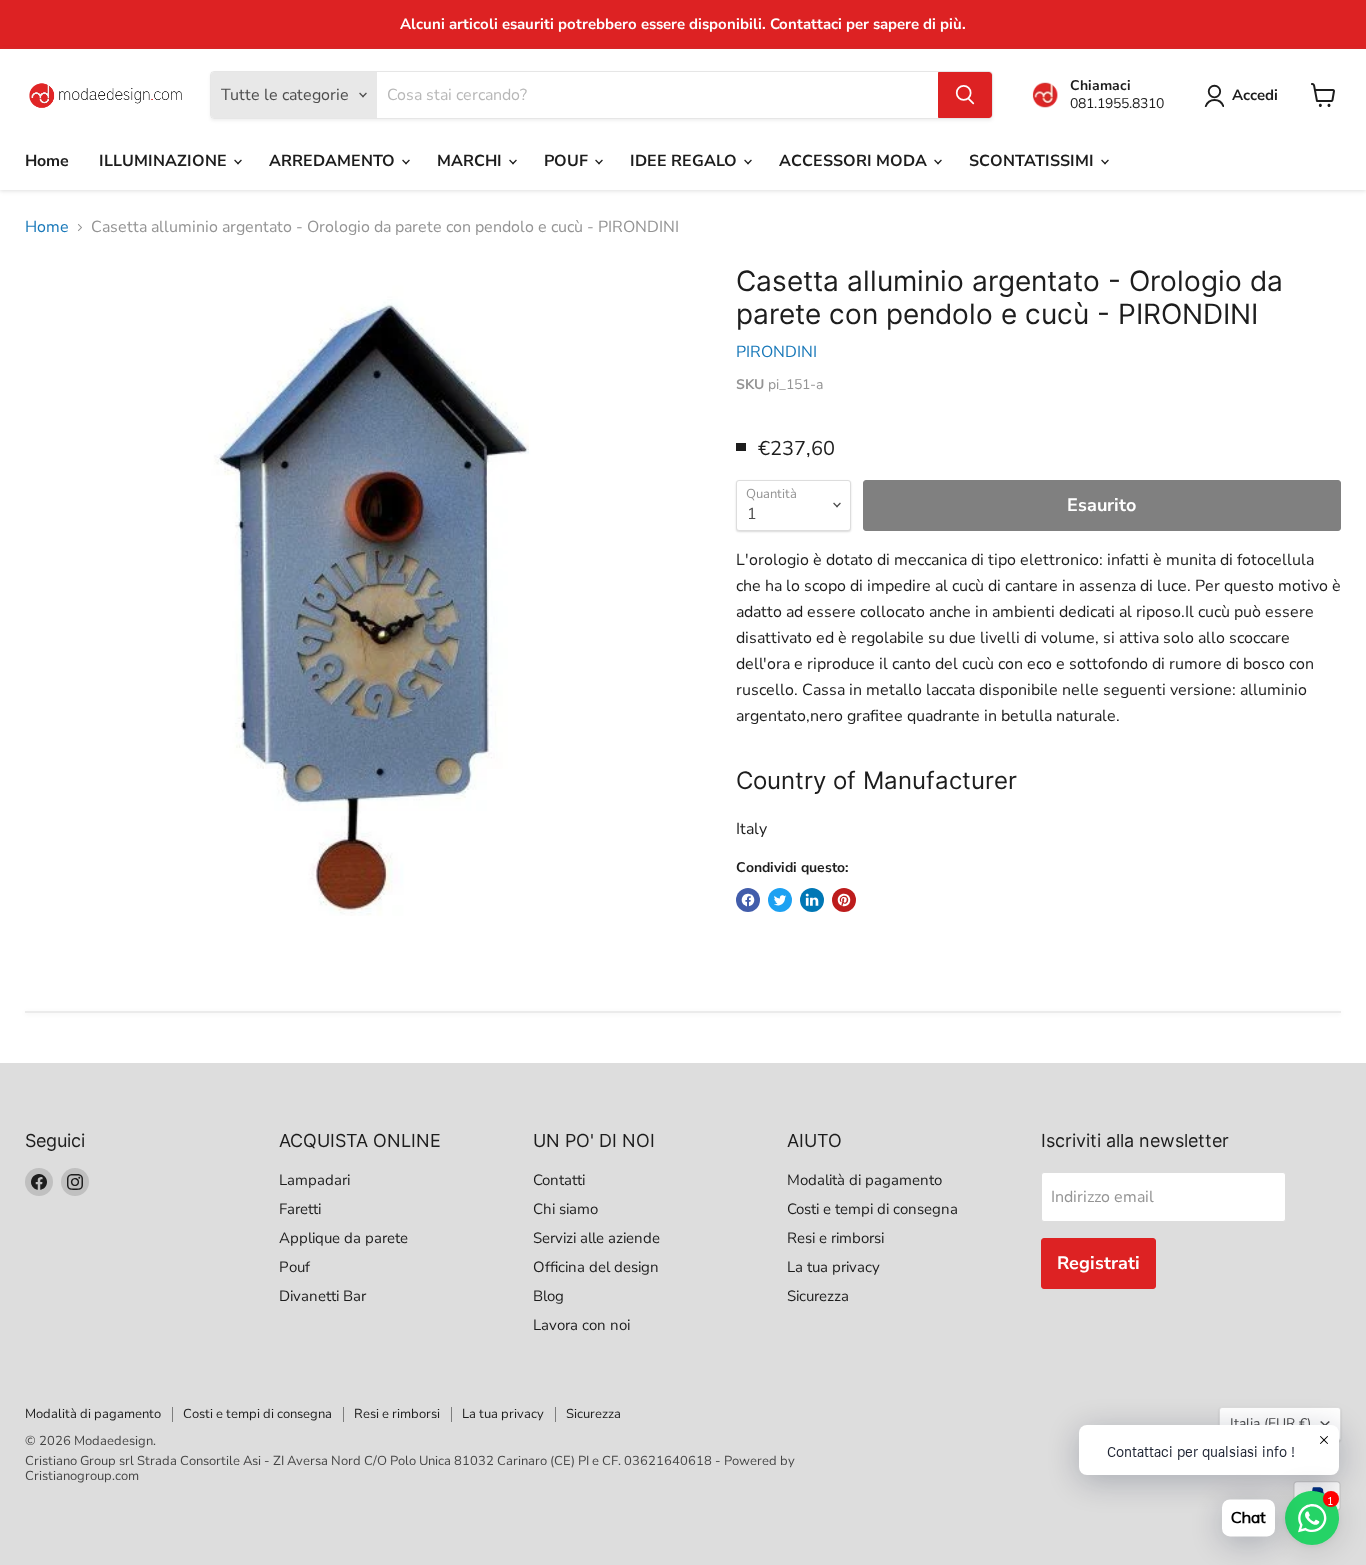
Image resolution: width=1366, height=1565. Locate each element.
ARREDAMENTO (334, 161)
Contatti (559, 1180)
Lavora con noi (581, 1325)
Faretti (300, 1209)
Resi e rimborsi (835, 1238)
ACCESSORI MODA (855, 161)
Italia (1270, 1423)
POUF (568, 161)
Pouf (294, 1267)
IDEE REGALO (685, 161)
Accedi (1255, 95)
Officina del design (596, 1267)
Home (47, 161)
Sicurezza (818, 1296)
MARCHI (471, 161)
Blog (548, 1296)
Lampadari (314, 1180)
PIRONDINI (776, 352)
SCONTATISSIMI (1033, 161)
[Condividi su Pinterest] (844, 900)
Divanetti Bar (322, 1296)
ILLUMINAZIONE (165, 161)
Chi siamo (565, 1209)
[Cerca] (965, 95)
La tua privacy (833, 1267)
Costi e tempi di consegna (872, 1209)
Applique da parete (343, 1238)
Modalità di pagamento (864, 1180)
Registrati (1098, 1263)
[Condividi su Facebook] (748, 900)
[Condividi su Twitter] (780, 900)
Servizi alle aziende (596, 1238)
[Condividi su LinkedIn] (812, 900)
